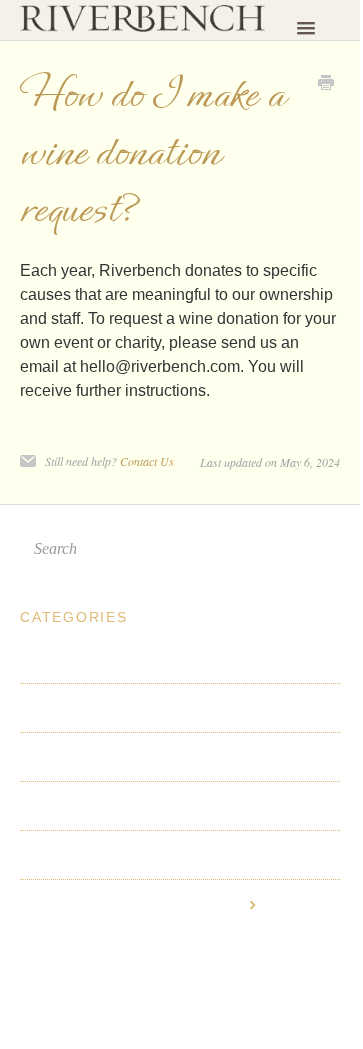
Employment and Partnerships (132, 904)
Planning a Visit (78, 659)
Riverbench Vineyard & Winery (139, 959)
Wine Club (58, 708)
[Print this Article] (326, 85)
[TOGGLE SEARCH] (319, 549)
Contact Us (147, 461)
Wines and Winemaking (104, 757)
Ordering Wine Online (100, 806)
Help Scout (190, 977)
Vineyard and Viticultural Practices (148, 855)
